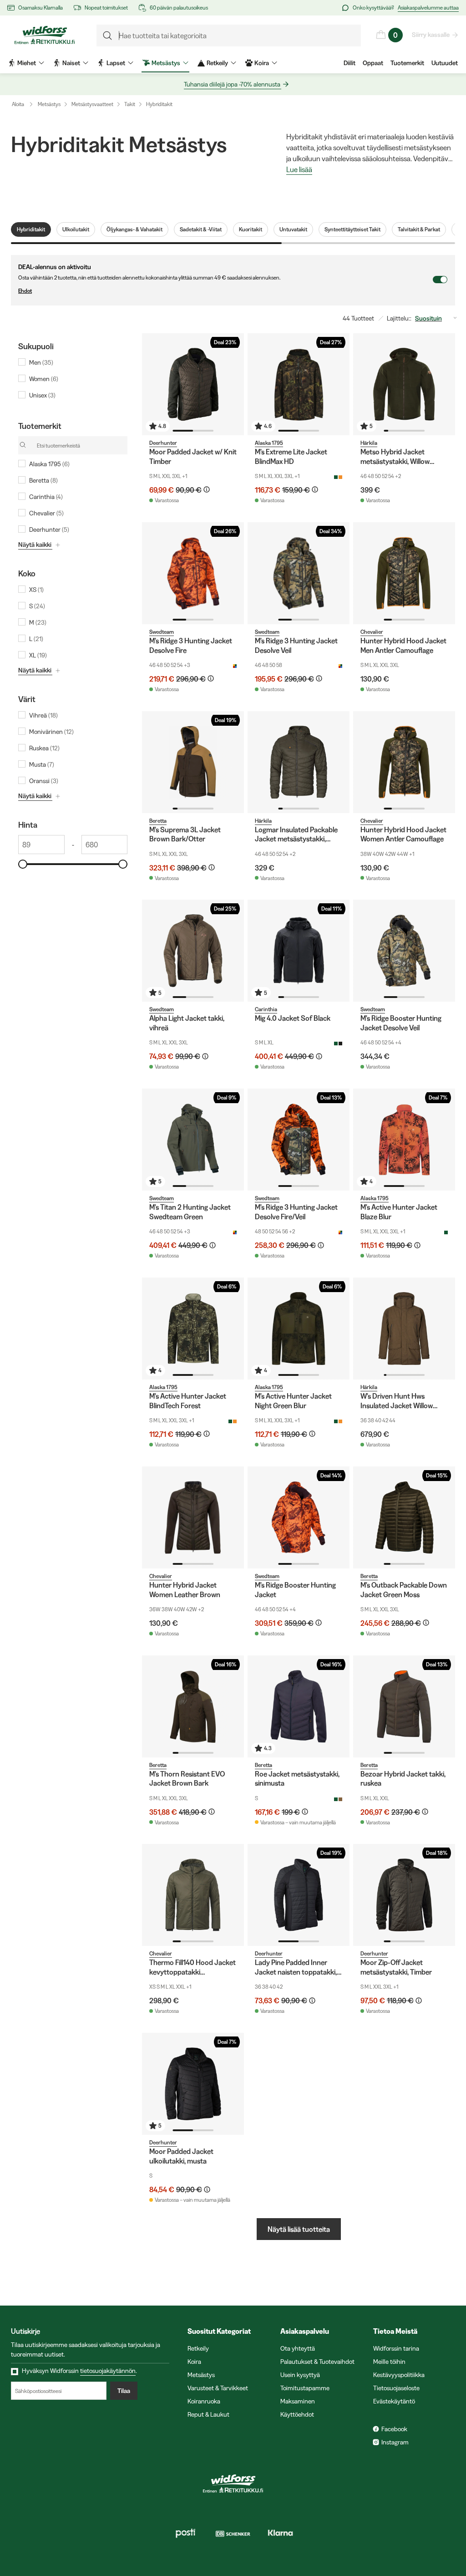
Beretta (158, 821)
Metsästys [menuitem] (166, 63)
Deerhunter (163, 443)
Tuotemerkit (407, 63)
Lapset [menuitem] (116, 63)
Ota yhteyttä (298, 2348)
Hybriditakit (159, 104)
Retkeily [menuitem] (217, 63)
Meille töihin (389, 2362)
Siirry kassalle (431, 35)
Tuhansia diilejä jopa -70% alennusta (232, 84)
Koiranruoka (204, 2401)
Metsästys (49, 104)
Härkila (369, 443)
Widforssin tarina (396, 2348)
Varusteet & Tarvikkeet (218, 2388)
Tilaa (124, 2391)
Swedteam (162, 632)
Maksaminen (298, 2401)
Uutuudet (445, 63)
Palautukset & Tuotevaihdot (317, 2362)
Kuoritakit (251, 229)
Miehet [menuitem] (27, 63)
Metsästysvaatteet (92, 104)
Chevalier (372, 632)
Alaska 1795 (269, 443)
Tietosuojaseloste (396, 2388)
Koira (194, 2362)
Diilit (349, 63)
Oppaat (373, 63)
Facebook (394, 2429)
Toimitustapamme (305, 2388)
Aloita (18, 104)
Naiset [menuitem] (71, 63)
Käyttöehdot (297, 2414)
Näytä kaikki (35, 545)
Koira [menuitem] (262, 63)
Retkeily (198, 2348)
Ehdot (25, 291)
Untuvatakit (293, 229)
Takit (130, 104)
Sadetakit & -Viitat (201, 229)
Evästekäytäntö (394, 2401)
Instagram (395, 2442)
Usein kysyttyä (300, 2375)
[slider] (23, 864)
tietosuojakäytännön (108, 2371)
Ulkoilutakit (76, 229)
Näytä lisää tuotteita (299, 2229)
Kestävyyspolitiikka (399, 2375)
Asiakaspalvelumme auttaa (428, 8)
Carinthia (266, 1009)
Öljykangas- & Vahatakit (134, 229)
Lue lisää (299, 170)
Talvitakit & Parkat (419, 229)
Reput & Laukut (208, 2414)
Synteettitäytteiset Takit (352, 229)
